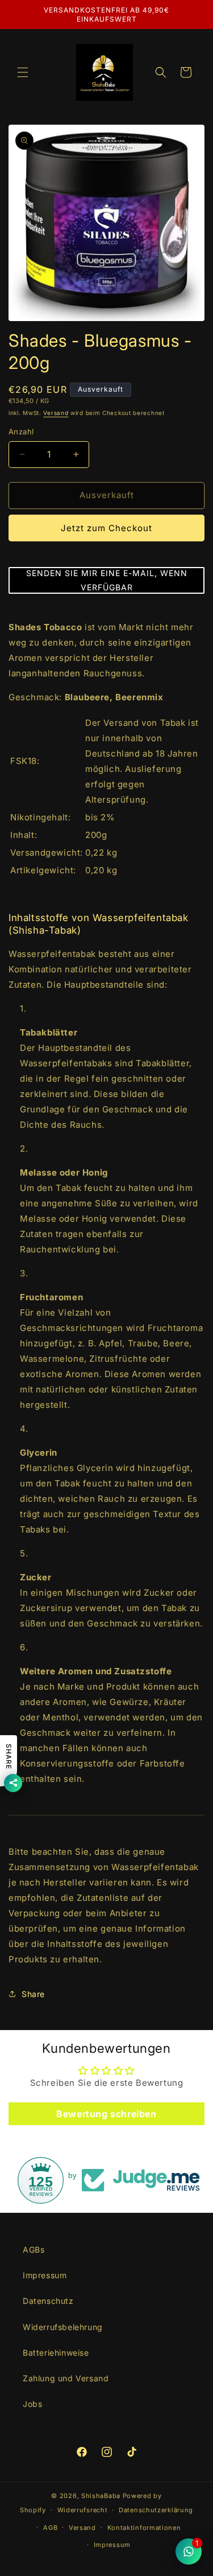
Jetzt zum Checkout (106, 528)
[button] (23, 72)
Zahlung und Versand (66, 2378)
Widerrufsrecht (83, 2510)
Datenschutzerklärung (156, 2510)
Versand (56, 413)
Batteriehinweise (56, 2353)
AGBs (34, 2250)
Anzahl (21, 432)
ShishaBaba (101, 2496)
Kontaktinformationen (144, 2528)
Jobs (32, 2404)
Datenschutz (48, 2301)
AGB (50, 2528)
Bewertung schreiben (106, 2114)
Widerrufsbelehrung (63, 2327)
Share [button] (33, 1994)
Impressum (45, 2275)
